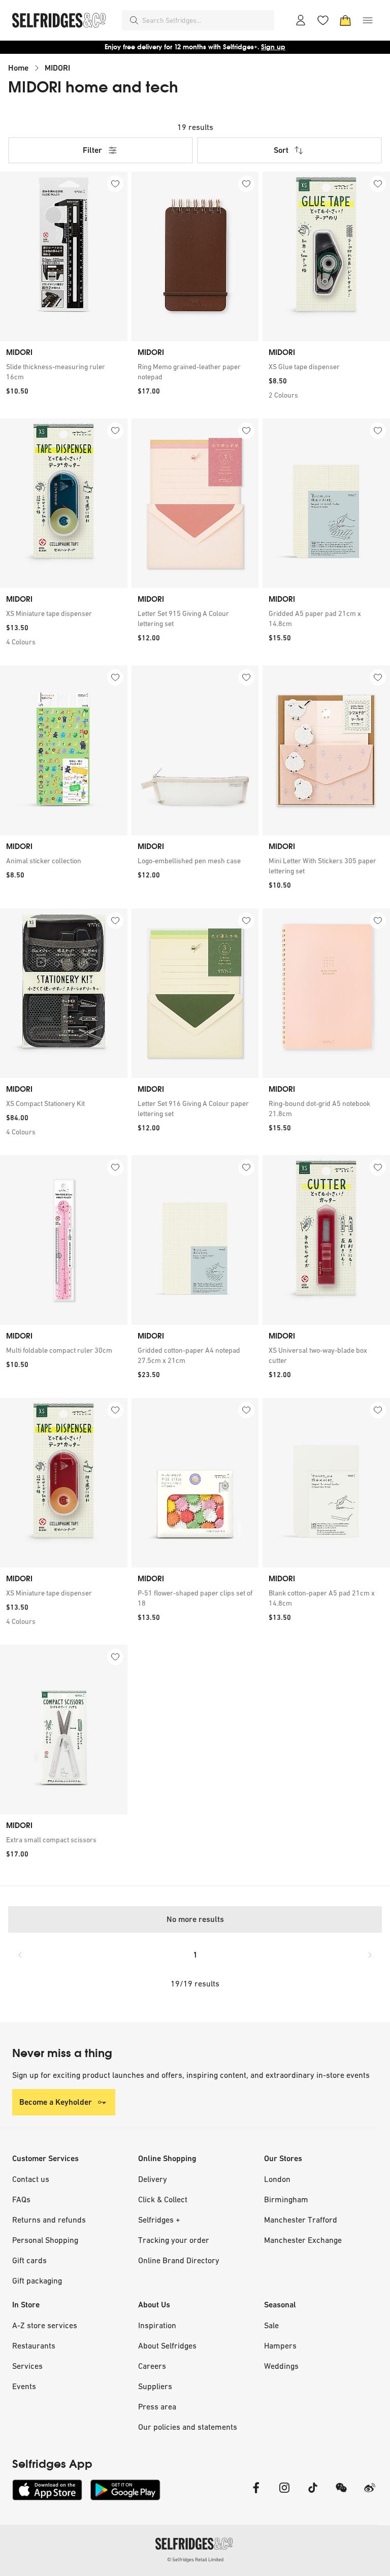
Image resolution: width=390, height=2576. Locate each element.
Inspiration (157, 2325)
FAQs (21, 2199)
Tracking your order (174, 2240)
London (277, 2179)
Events (24, 2386)
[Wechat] (341, 2494)
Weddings (281, 2366)
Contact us (31, 2179)
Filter (92, 150)
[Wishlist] (323, 20)
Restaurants (34, 2345)
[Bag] (345, 20)
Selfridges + (159, 2220)
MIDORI (57, 68)
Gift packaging (37, 2280)
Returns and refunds (49, 2220)
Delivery (153, 2179)
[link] (64, 372)
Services (27, 2366)
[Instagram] (284, 2494)
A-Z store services (45, 2325)
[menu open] (368, 20)
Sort (281, 150)
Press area (157, 2406)
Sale (271, 2325)
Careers (152, 2366)
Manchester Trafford (301, 2220)
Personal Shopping (45, 2240)
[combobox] (206, 20)
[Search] (134, 20)
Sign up (273, 47)
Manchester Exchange (303, 2240)
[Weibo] (370, 2494)
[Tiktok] (313, 2494)
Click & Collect (163, 2199)
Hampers (280, 2345)
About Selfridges (167, 2345)
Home (18, 68)
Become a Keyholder (56, 2102)
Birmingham (286, 2199)
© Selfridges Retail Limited (195, 2559)
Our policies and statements (188, 2427)
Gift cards (29, 2260)
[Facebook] (256, 2494)
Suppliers (155, 2386)
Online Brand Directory (179, 2260)
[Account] (301, 20)
